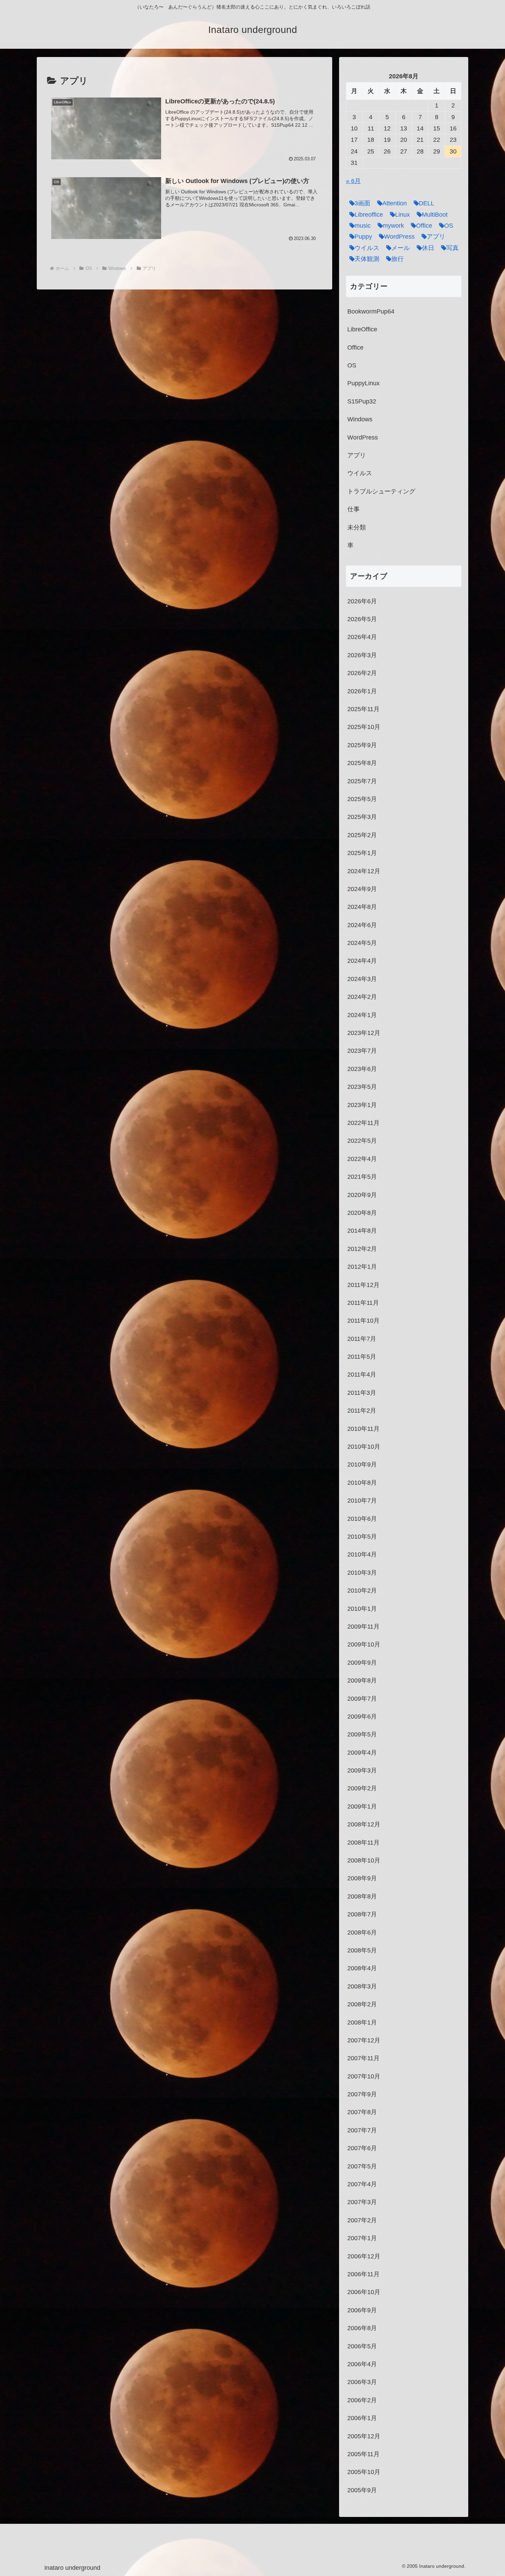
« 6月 (353, 181)
